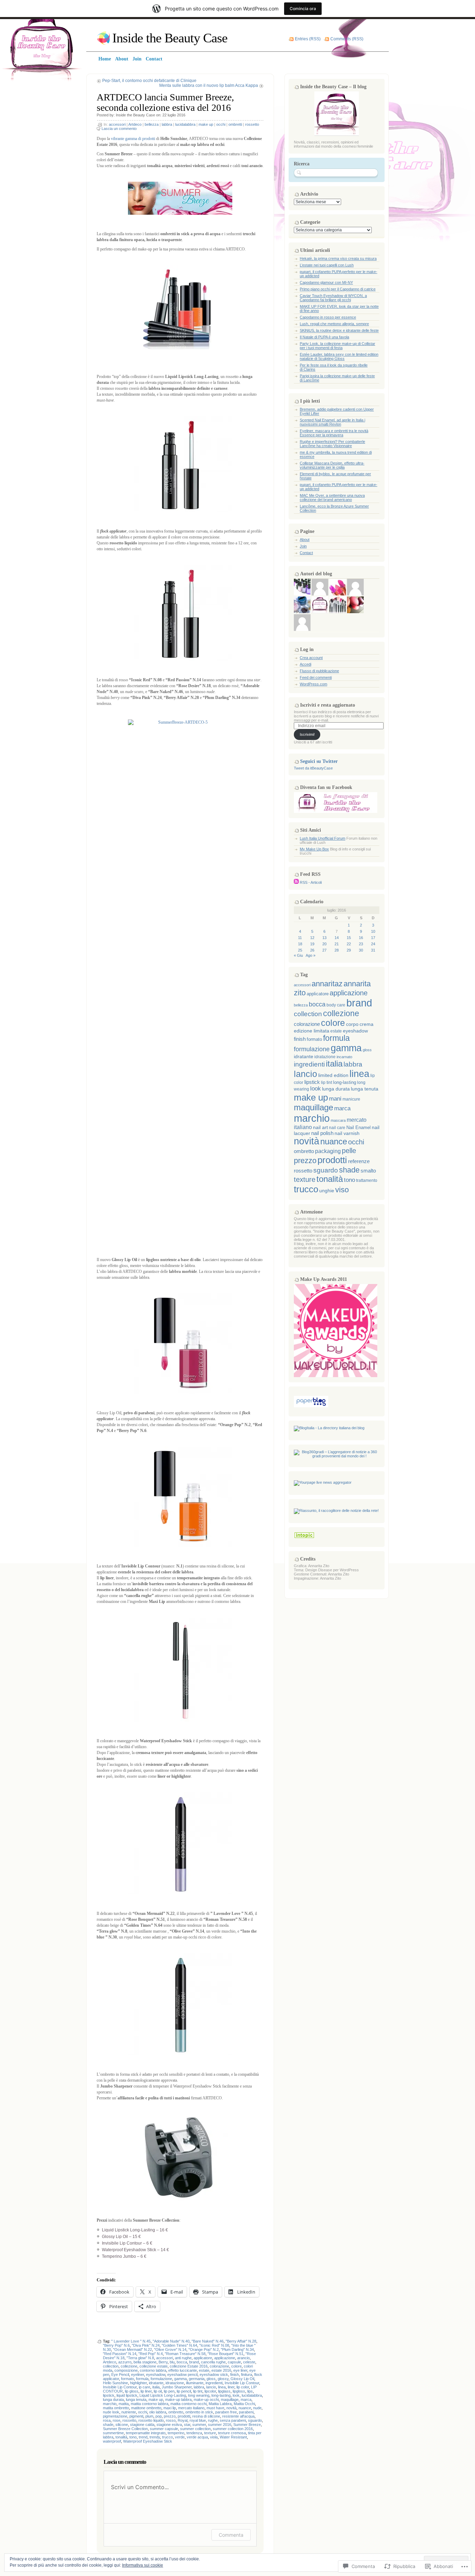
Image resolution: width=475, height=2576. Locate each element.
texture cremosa (232, 2433)
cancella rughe (213, 2362)
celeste (249, 2362)
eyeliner (138, 2375)
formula (142, 2379)
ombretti (235, 124)
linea (222, 2387)
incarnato (344, 1057)
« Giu (298, 955)
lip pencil (184, 2391)
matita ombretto (116, 2408)
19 (312, 944)
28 (337, 950)
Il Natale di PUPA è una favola (324, 337)
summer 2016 (220, 2425)
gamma (180, 2379)
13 (324, 938)
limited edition (333, 1075)
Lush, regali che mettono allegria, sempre (334, 324)
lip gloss (132, 2391)
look (236, 2395)
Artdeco (135, 124)
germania (197, 2379)
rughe (213, 2420)
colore (236, 2366)
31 (373, 950)
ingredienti (214, 2383)
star (187, 2425)
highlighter (138, 2383)
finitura (247, 2375)
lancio (211, 2387)
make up (206, 124)
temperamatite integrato (146, 2433)
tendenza (194, 2433)
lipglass (224, 2391)
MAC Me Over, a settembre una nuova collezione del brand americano (332, 497)
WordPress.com (313, 684)
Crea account (311, 658)
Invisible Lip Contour (120, 2387)
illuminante (195, 2383)
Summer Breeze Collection (125, 2429)
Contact (306, 553)
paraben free (226, 2412)
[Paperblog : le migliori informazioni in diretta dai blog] (311, 1406)
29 (349, 950)
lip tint (198, 2391)
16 (361, 938)
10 (373, 931)
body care (336, 1005)
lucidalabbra (185, 124)
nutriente (129, 2412)
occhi (221, 124)
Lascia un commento (119, 129)
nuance (245, 2408)
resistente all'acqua (238, 2416)
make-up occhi (206, 2400)
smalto (368, 1171)
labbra (167, 124)
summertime (113, 2433)
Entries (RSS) (308, 39)
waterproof (112, 2441)
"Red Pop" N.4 (151, 2354)
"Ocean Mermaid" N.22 (132, 2349)
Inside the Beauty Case (170, 38)
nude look (111, 2412)
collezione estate (154, 2366)
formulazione (161, 2379)
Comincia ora (303, 9)
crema (367, 1024)
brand (194, 2362)
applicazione (225, 2358)
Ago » (311, 955)
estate (204, 2370)
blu (172, 2362)
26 (312, 950)
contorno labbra (153, 2370)
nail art (320, 1127)
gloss (211, 2379)
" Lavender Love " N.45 (131, 2341)
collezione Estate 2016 (189, 2366)
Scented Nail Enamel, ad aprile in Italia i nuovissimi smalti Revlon (332, 422)
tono (133, 2437)
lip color (243, 2387)
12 (312, 938)
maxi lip (170, 2408)
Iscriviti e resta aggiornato (328, 705)
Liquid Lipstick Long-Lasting (163, 2395)
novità (231, 2408)
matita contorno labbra (150, 2404)
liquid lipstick (127, 2395)
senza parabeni (233, 2420)
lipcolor (210, 2391)
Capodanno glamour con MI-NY (326, 282)
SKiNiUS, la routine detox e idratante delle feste (339, 330)
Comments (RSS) (347, 39)
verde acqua (197, 2437)
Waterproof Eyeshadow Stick (148, 2441)
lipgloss (239, 2391)
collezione (129, 2366)
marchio (110, 2404)
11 (300, 938)
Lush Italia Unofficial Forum (323, 838)
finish (235, 2375)
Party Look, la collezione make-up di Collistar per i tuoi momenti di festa (337, 346)
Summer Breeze (247, 2425)
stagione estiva (169, 2425)
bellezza (152, 124)
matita (124, 2404)
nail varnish (347, 1133)
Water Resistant (233, 2437)
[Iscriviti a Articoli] (296, 882)
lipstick (109, 2395)
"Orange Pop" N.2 (204, 2349)
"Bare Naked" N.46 (208, 2341)
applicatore (203, 2358)
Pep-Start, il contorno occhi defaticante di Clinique (149, 81)
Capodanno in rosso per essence (328, 317)
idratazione (175, 2383)
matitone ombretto (146, 2408)
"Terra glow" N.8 (140, 2358)
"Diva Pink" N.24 (146, 2345)
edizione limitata (312, 1031)
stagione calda (142, 2425)
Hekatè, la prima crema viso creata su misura (338, 258)
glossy (223, 2379)
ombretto (176, 2412)
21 (337, 944)
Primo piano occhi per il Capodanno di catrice (338, 289)
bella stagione (145, 2362)
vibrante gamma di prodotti (133, 139)
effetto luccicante (183, 2370)
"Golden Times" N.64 (179, 2345)
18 (300, 944)
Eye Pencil (120, 2375)
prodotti (184, 2416)
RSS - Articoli (311, 882)
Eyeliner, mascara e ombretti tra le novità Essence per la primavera (334, 433)
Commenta (231, 2535)
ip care (144, 2387)
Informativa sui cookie (143, 2565)
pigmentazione (115, 2416)
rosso (171, 2420)
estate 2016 (221, 2370)
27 (324, 950)
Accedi (305, 664)
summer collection (195, 2429)
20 (324, 944)
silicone (122, 2425)
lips (250, 2391)
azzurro (125, 2362)
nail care (337, 1128)
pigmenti (136, 2416)
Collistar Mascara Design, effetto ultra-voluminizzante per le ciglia (332, 465)
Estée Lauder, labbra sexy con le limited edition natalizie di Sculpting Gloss (339, 356)
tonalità (121, 2437)
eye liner (240, 2370)
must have (215, 2408)
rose (116, 2420)
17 (373, 938)
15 (349, 938)
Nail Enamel (359, 1128)
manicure (351, 1099)
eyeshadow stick (214, 2375)
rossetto (252, 124)
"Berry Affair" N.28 (241, 2341)
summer (199, 2425)
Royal (183, 2420)
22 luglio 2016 (174, 115)
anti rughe (183, 2358)
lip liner (146, 2391)
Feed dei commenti (316, 677)
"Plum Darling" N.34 (237, 2349)
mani (335, 1099)
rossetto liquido (151, 2420)
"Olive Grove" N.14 (170, 2349)
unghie (327, 1191)
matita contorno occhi (188, 2404)
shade (108, 2425)
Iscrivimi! (307, 734)
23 (361, 944)
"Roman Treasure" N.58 (185, 2354)
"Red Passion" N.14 (120, 2354)
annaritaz (327, 984)
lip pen (169, 2391)
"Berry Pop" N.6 (116, 2345)
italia (156, 2387)
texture (210, 2433)
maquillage (230, 2400)
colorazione (219, 2366)
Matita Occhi (244, 2404)
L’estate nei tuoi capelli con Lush (327, 265)
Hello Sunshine (115, 2383)
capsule (234, 2362)
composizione (126, 2370)
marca (246, 2400)
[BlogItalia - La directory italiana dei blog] (329, 1428)
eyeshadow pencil (182, 2375)
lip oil (158, 2391)
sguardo (255, 2420)
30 (361, 950)
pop (159, 2416)
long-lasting (221, 2395)
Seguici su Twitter (319, 761)
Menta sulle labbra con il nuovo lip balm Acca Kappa (209, 85)
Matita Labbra (220, 2404)
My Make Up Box (314, 849)
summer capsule (164, 2429)
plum (149, 2416)
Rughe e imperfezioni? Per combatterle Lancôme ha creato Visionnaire (332, 444)
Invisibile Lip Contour (242, 2383)
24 (373, 944)
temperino (176, 2433)
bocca (182, 2362)
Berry (163, 2362)
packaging (328, 1151)
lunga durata (113, 2400)
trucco (167, 2437)
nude (257, 2408)
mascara (338, 1120)
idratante (156, 2383)
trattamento (367, 1180)
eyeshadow (156, 2375)
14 (337, 938)
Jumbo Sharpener (177, 2387)
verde (180, 2437)
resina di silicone (206, 2416)
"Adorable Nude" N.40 (171, 2341)
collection (111, 2366)
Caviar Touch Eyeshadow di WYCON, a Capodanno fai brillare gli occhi (333, 298)
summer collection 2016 (233, 2429)
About (305, 540)
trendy (155, 2437)
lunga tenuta (136, 2400)
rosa (107, 2420)
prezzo (170, 2416)
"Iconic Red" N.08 (214, 2345)
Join (303, 546)
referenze (359, 1161)
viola (214, 2437)
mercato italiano (191, 2408)
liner (231, 2387)
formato (127, 2379)
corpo (352, 1024)
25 (300, 950)
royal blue (198, 2420)
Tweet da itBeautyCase (313, 768)
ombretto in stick (199, 2412)
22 (349, 944)
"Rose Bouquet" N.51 (226, 2354)
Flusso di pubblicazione (319, 671)
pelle (349, 1151)
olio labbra (158, 2412)
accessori (117, 124)
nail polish (322, 1133)
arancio (243, 2358)
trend (143, 2437)
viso (342, 1190)
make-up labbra (178, 2400)
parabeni (246, 2412)
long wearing (199, 2395)
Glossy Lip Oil (242, 2379)
